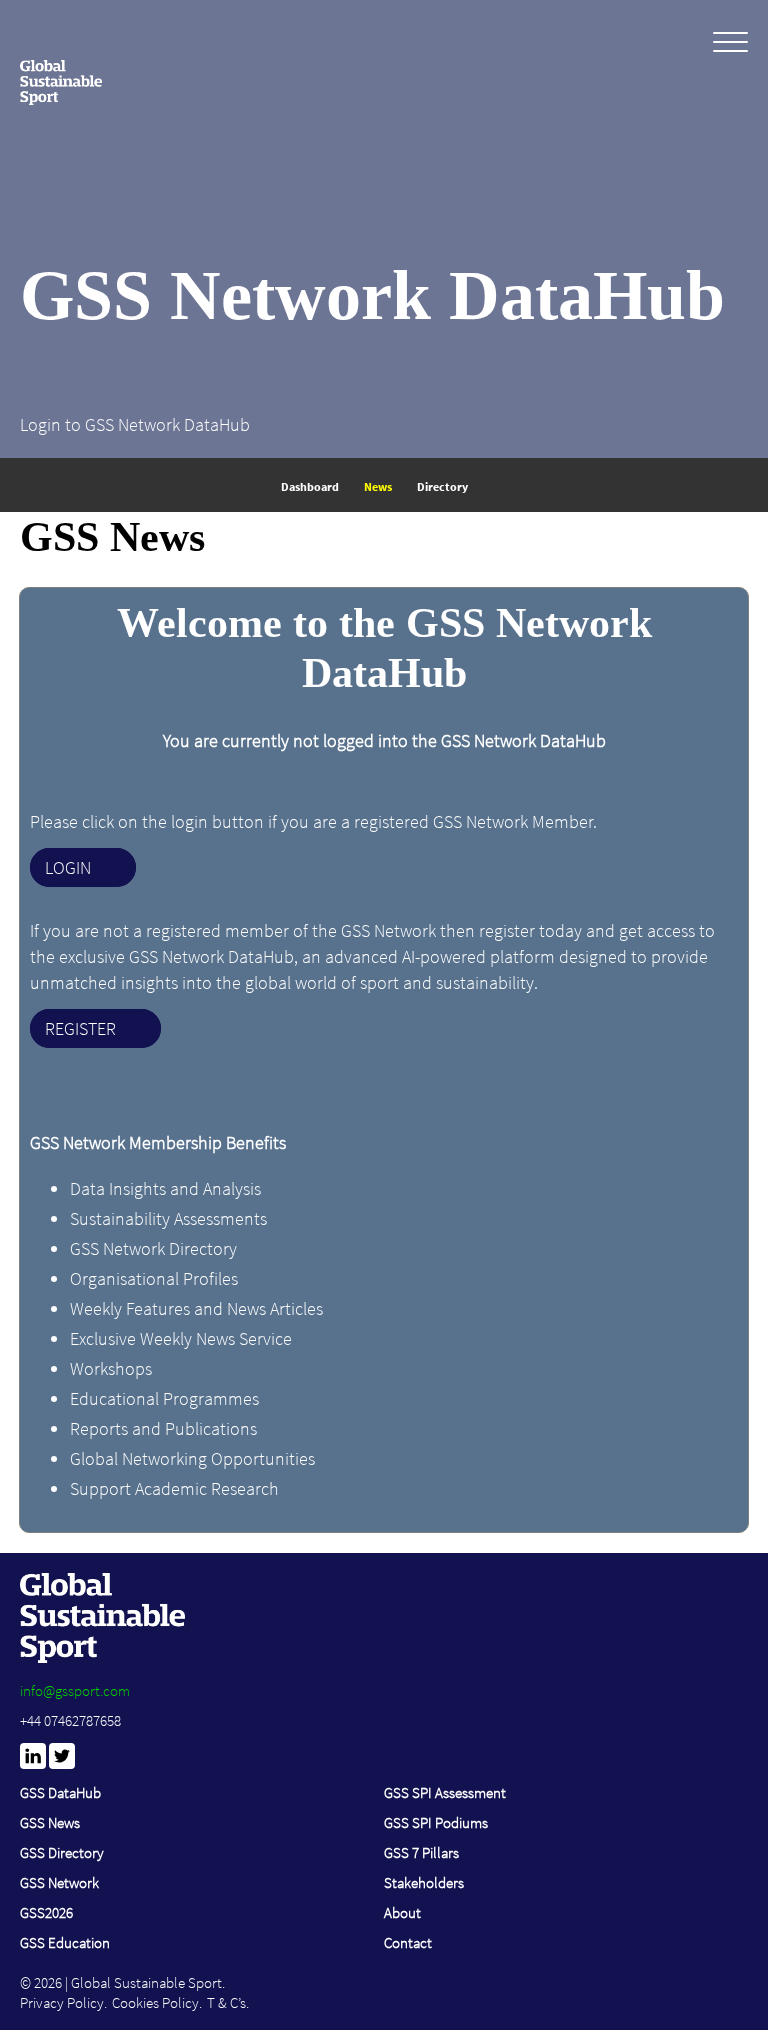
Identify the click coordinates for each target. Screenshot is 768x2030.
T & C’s (226, 2002)
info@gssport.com (75, 1690)
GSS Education (65, 1942)
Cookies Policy (155, 2002)
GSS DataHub (60, 1792)
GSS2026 (46, 1912)
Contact (408, 1942)
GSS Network (59, 1882)
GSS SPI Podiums (436, 1822)
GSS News (50, 1822)
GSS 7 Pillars (421, 1852)
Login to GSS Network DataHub (135, 424)
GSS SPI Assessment (445, 1792)
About (402, 1912)
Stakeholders (424, 1882)
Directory (442, 486)
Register (80, 1028)
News (378, 486)
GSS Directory (62, 1852)
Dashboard (310, 486)
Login (68, 867)
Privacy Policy (62, 2002)
